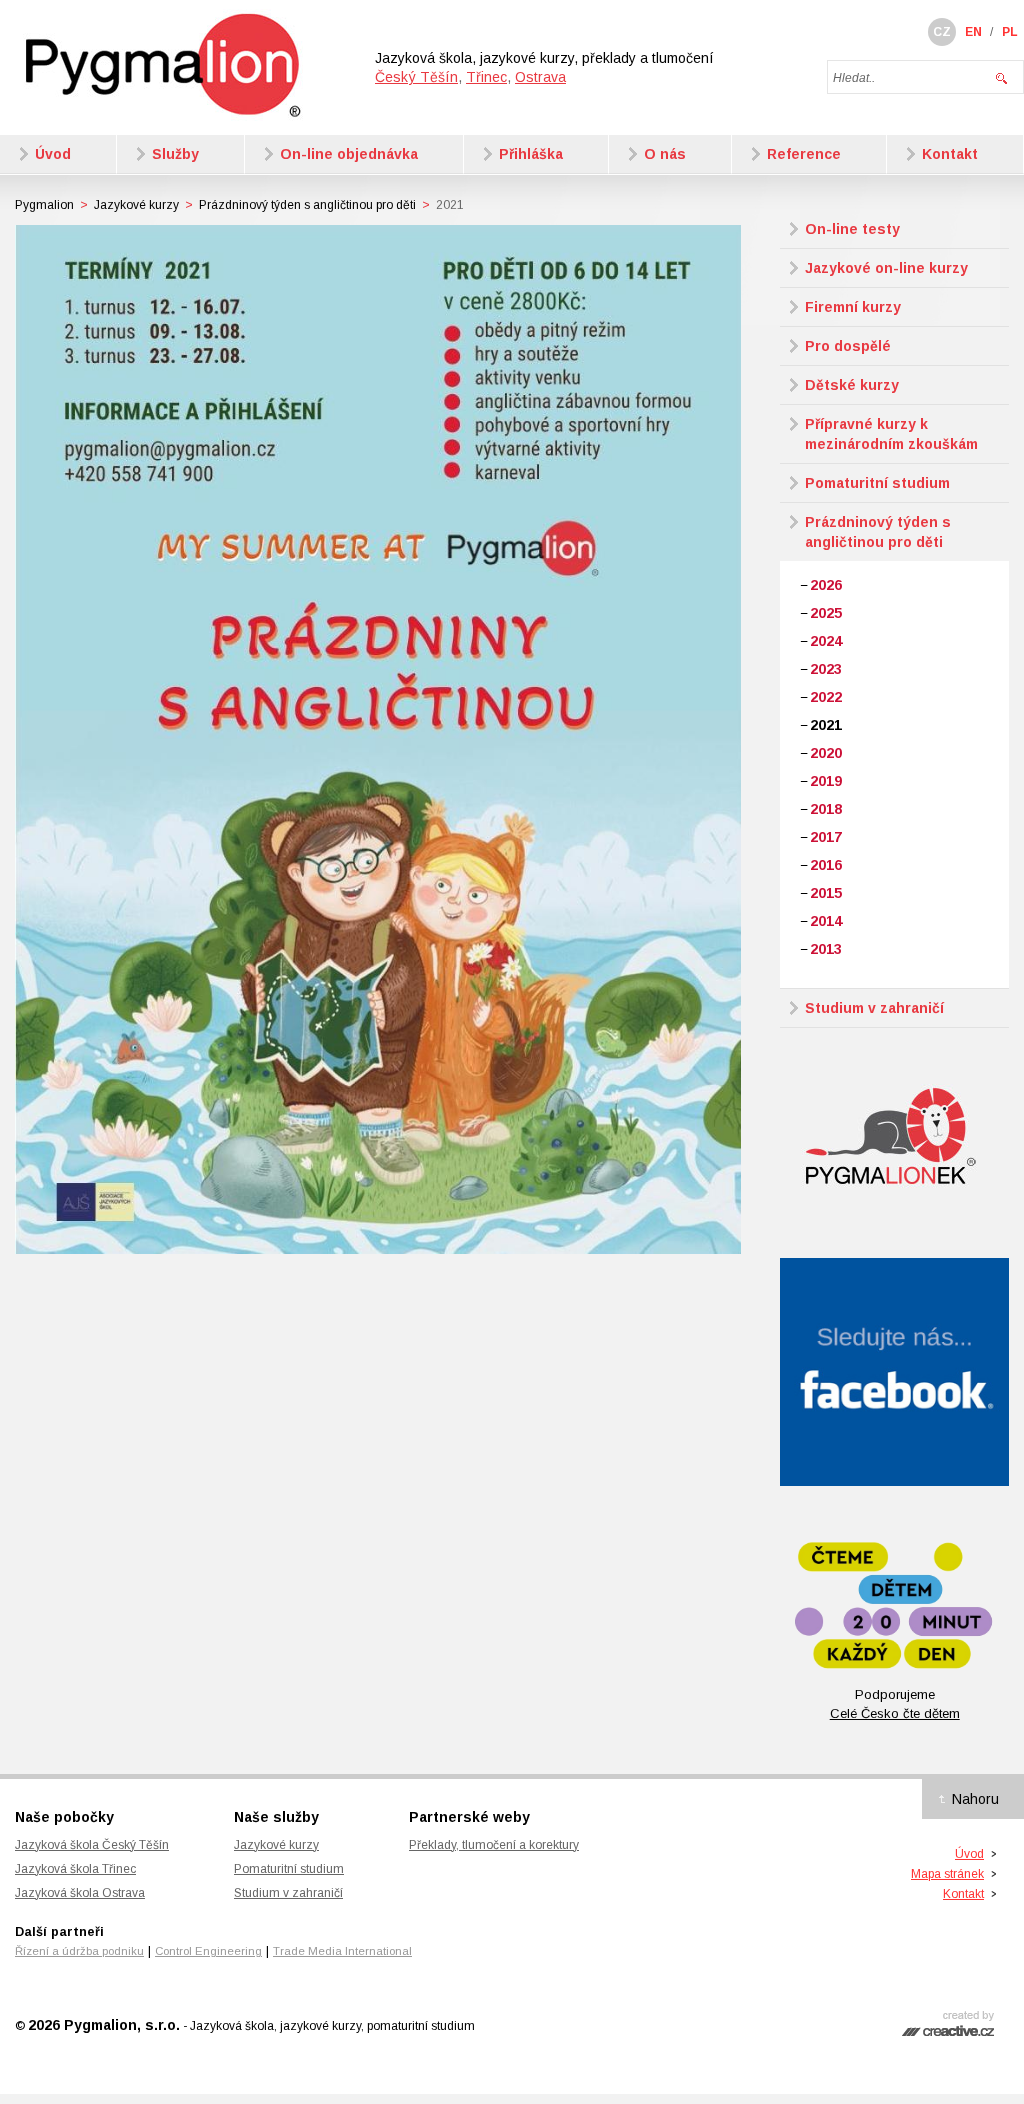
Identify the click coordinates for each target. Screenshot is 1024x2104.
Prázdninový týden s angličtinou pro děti (307, 205)
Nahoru (975, 1799)
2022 (826, 697)
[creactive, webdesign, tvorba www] (948, 2030)
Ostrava (540, 77)
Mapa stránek (947, 1874)
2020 (826, 753)
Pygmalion (44, 205)
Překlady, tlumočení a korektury (494, 1845)
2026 (826, 585)
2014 (826, 921)
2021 (826, 725)
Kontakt (963, 1894)
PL (1010, 32)
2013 (826, 949)
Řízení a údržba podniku (79, 1951)
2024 (826, 641)
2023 (826, 669)
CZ (942, 32)
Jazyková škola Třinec (75, 1869)
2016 (826, 865)
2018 (826, 809)
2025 (826, 613)
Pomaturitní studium (289, 1869)
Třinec (486, 77)
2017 (826, 837)
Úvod (969, 1854)
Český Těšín (416, 77)
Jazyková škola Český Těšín (92, 1845)
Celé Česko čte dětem (895, 1713)
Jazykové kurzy (136, 205)
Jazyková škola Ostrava (80, 1893)
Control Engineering (208, 1951)
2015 (826, 893)
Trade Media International (342, 1951)
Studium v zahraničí (288, 1893)
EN (973, 32)
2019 (826, 781)
